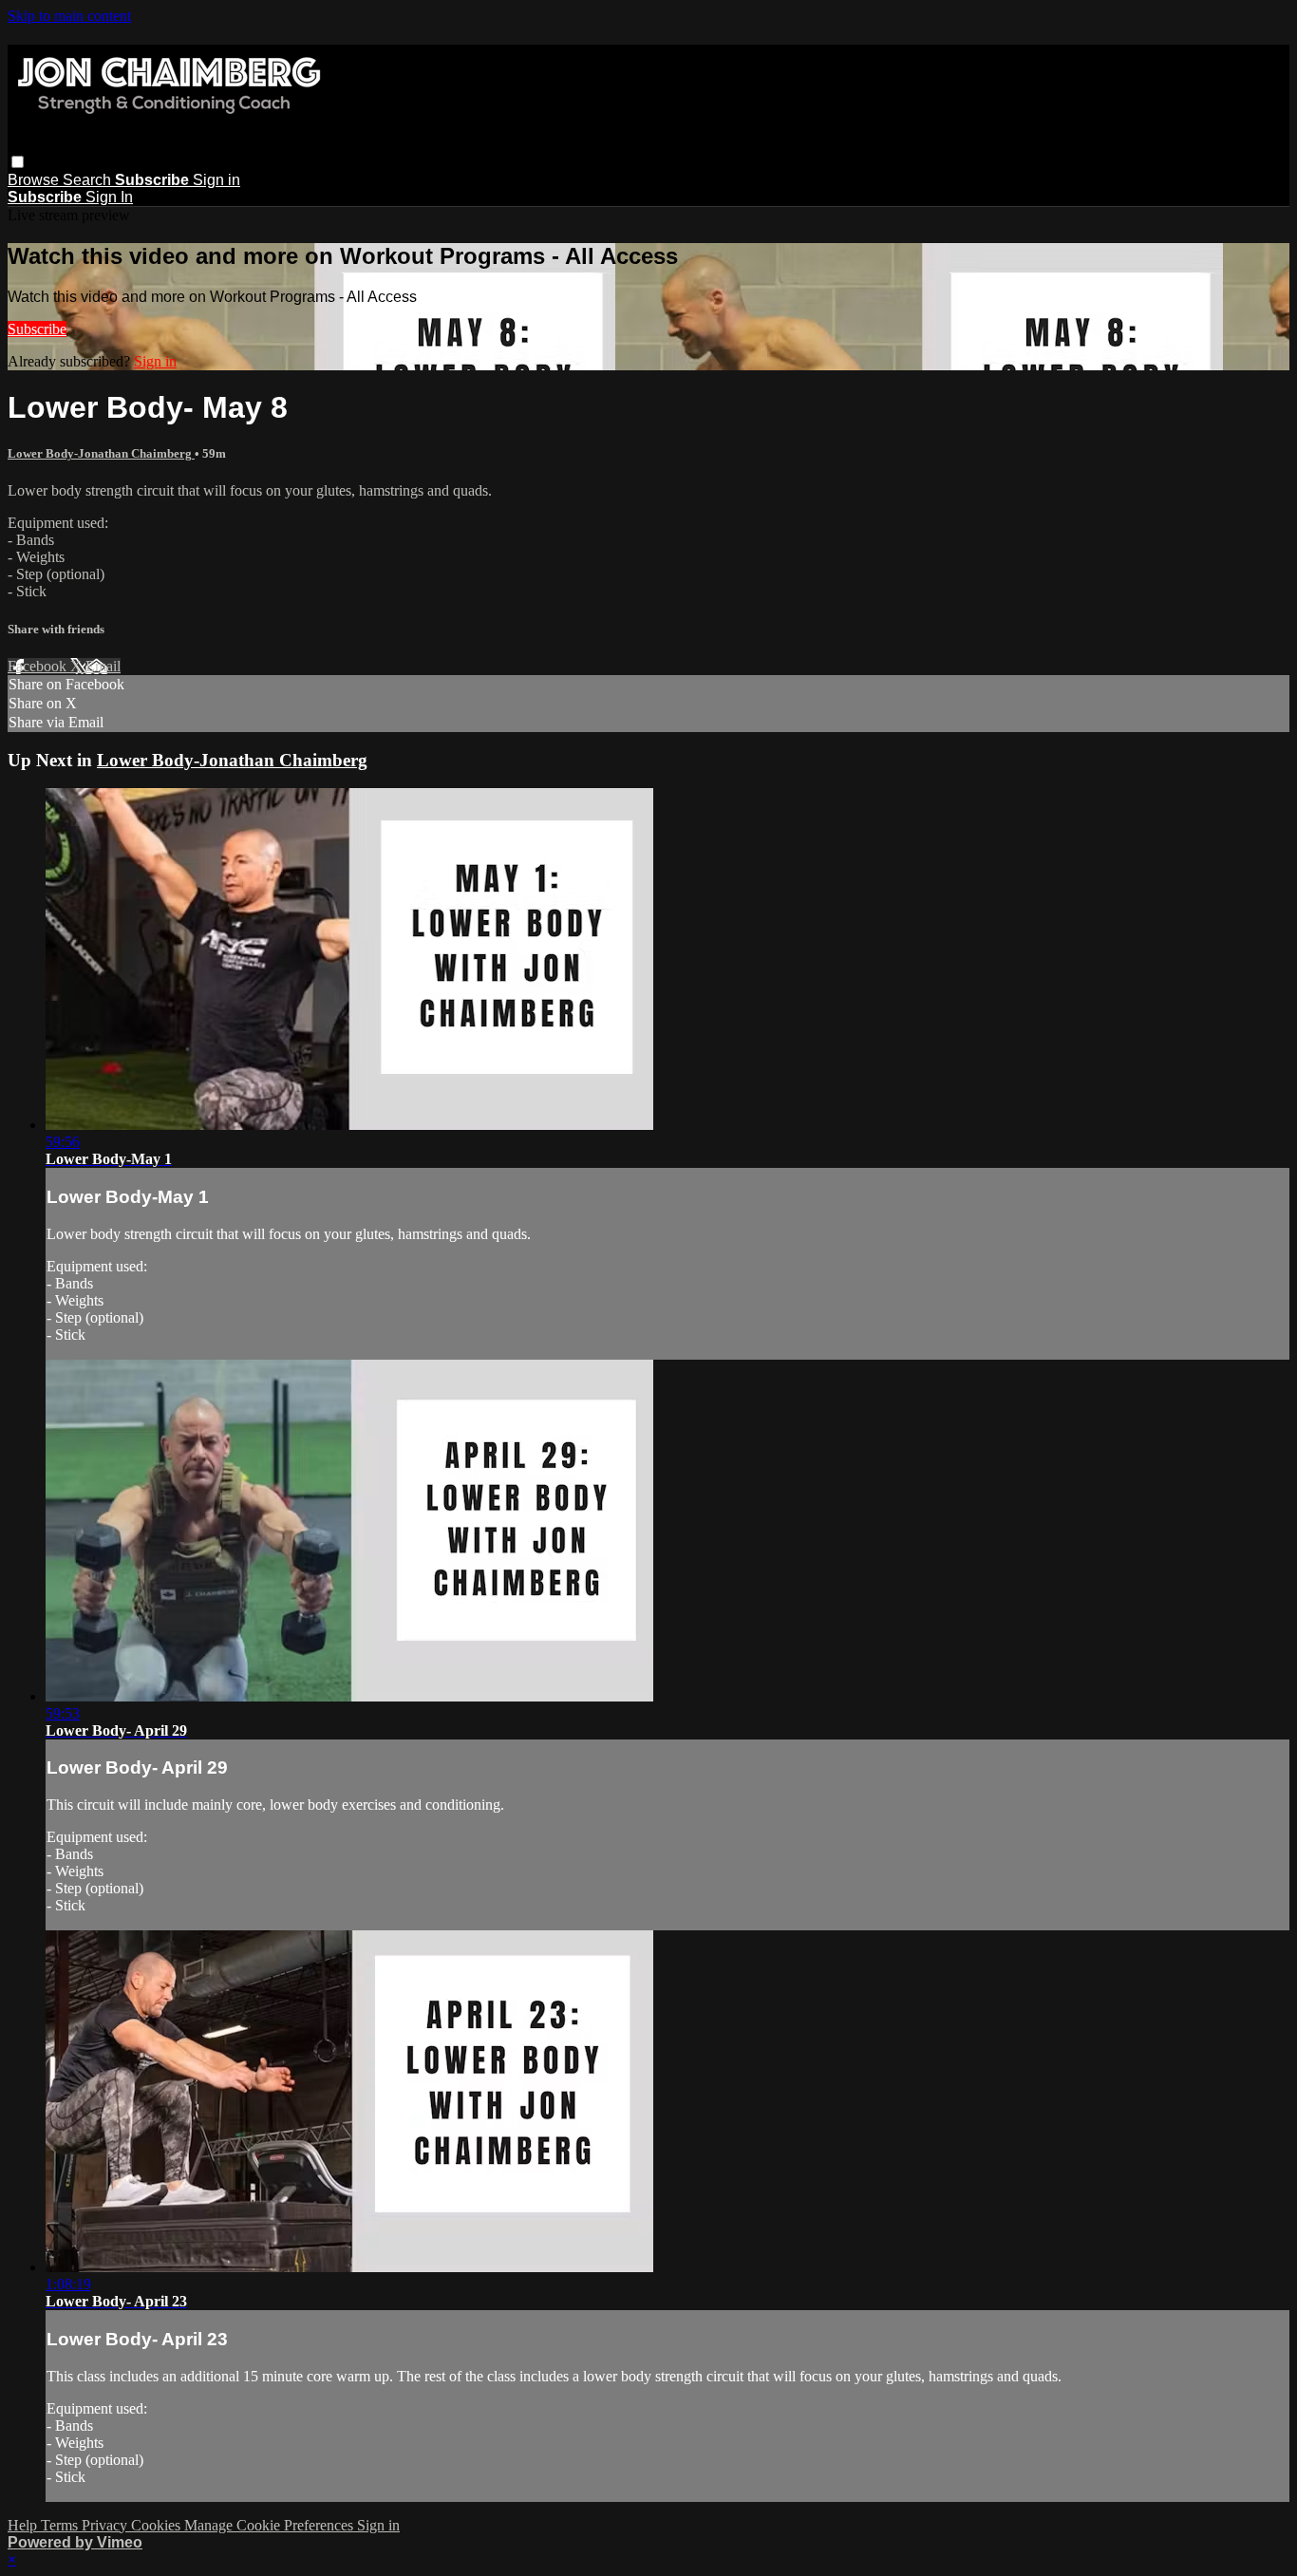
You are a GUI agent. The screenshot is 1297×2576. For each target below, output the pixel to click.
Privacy (106, 2525)
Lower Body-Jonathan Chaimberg (101, 453)
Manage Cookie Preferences (271, 2525)
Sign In (109, 197)
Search (89, 180)
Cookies (158, 2525)
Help (24, 2525)
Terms (61, 2525)
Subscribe (37, 329)
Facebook (39, 666)
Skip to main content (69, 16)
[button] (18, 162)
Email (103, 666)
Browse (35, 180)
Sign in (216, 180)
